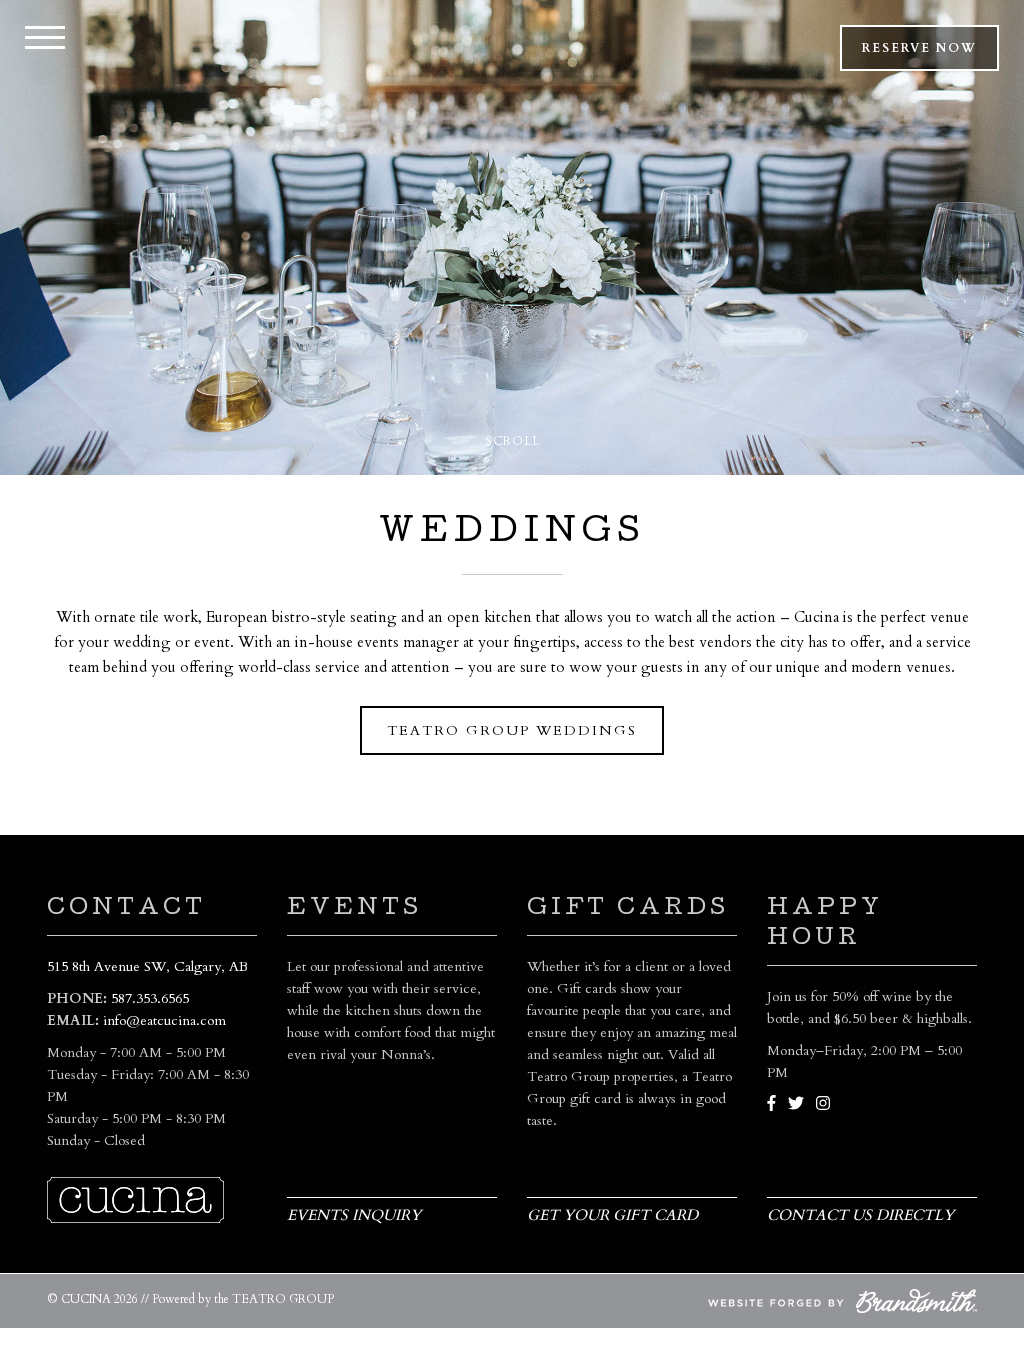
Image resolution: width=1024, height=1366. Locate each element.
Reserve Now (919, 48)
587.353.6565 (150, 998)
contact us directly (860, 1215)
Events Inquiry (354, 1215)
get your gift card (612, 1215)
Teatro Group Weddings (512, 730)
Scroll (512, 441)
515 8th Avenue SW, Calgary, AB (147, 966)
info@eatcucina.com (164, 1020)
